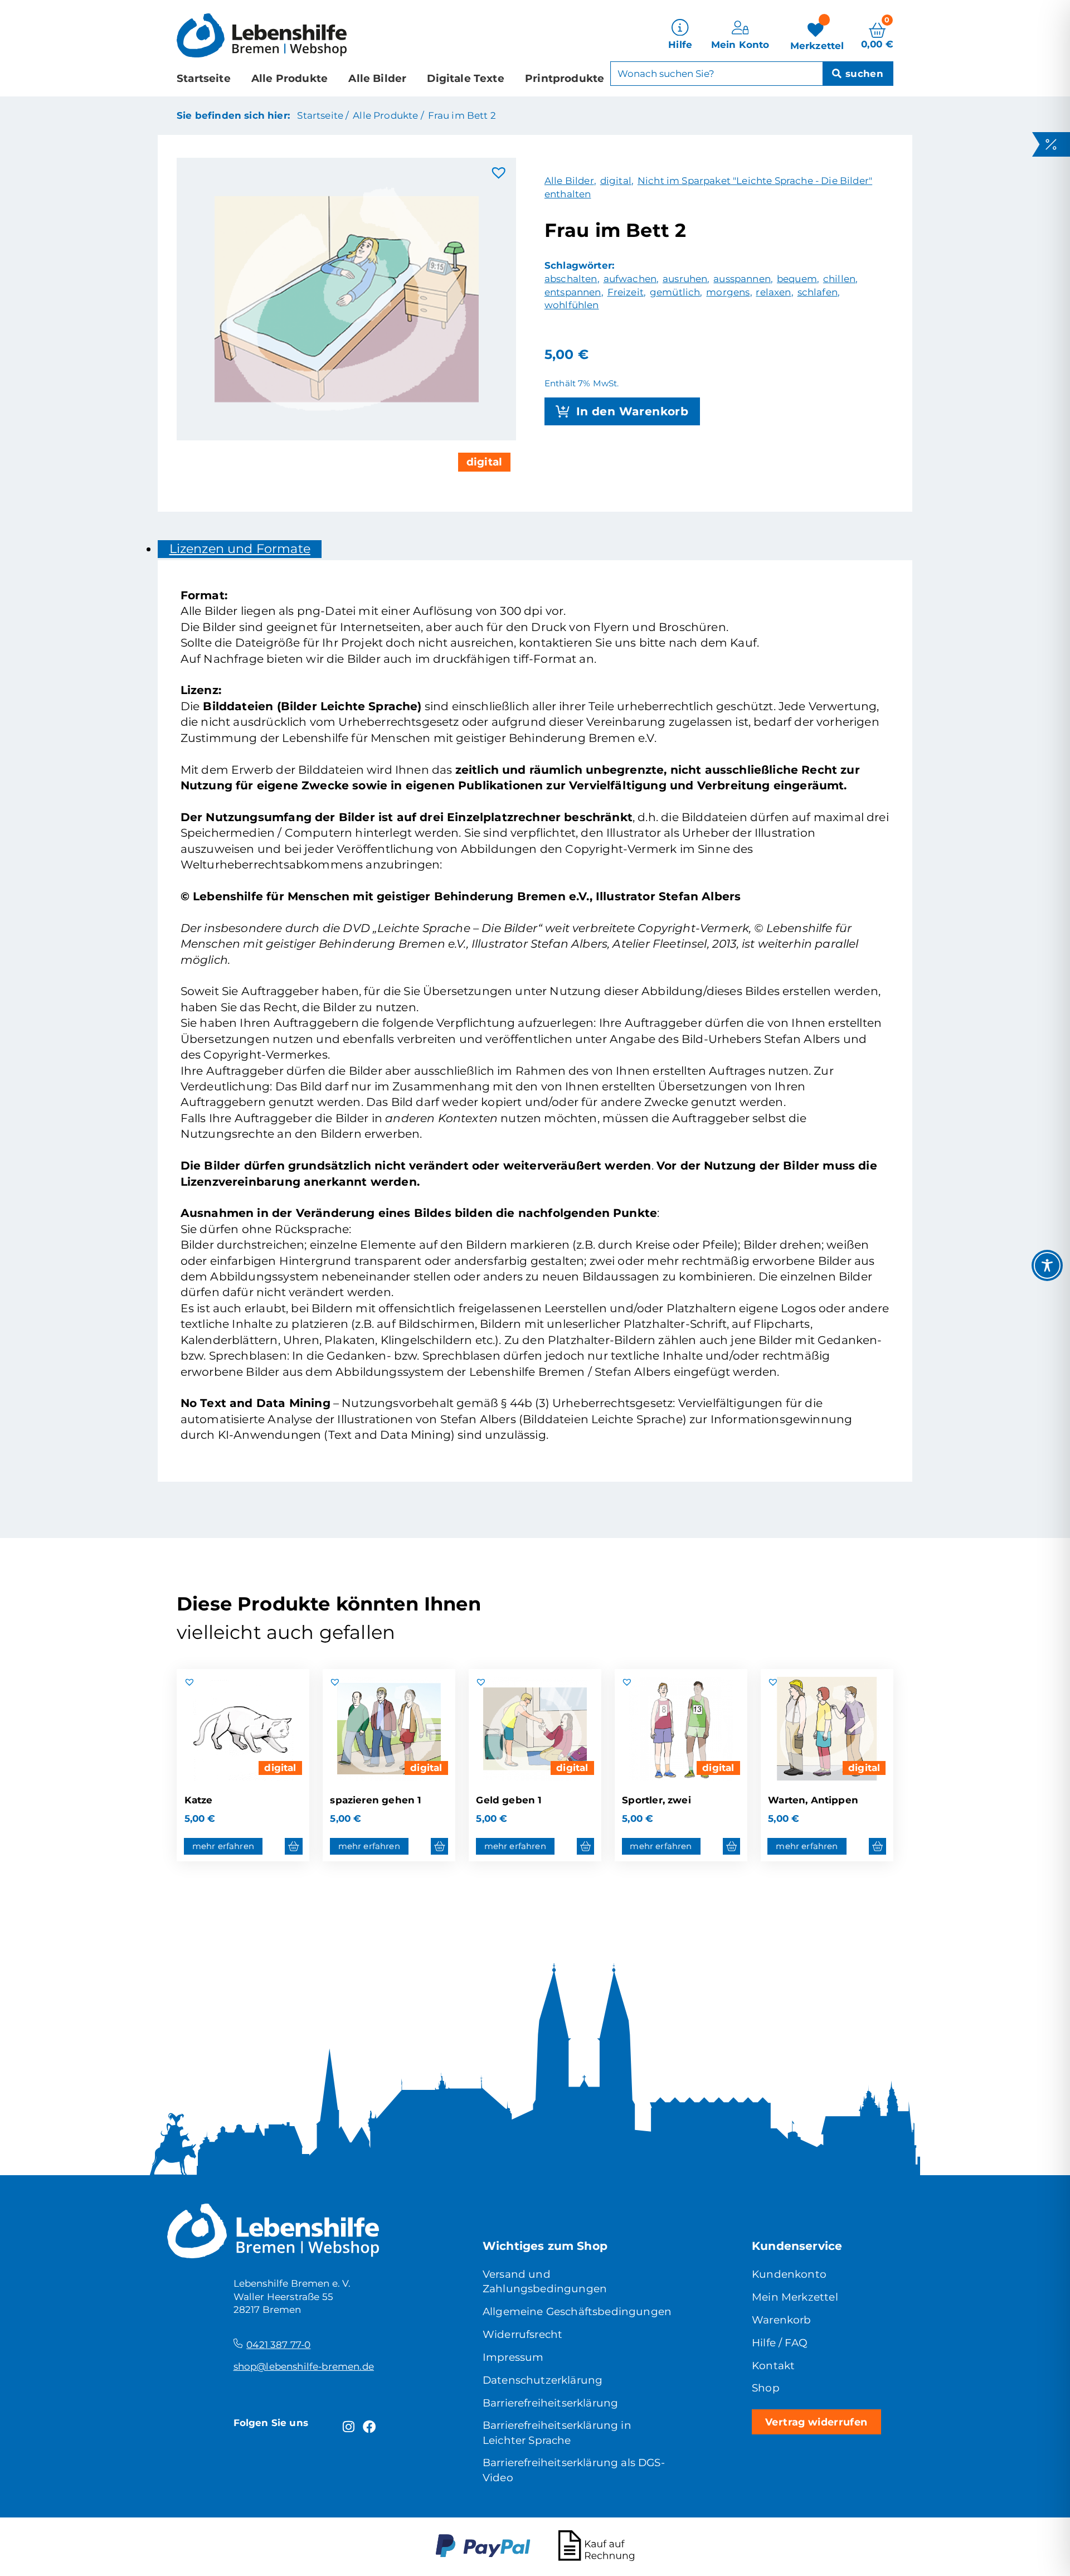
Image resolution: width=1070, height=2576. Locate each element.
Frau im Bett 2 (462, 115)
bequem (797, 279)
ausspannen (742, 279)
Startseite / (323, 115)
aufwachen (630, 279)
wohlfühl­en (572, 305)
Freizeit (626, 292)
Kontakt (773, 2366)
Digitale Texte (465, 78)
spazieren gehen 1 (376, 1800)
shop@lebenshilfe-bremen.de (304, 2366)
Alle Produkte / (388, 115)
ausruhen (685, 279)
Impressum (513, 2357)
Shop (766, 2388)
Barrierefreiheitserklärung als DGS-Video (574, 2470)
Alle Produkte (290, 78)
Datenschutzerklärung (543, 2380)
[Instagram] (349, 2427)
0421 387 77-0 (278, 2345)
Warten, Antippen (813, 1800)
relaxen (773, 292)
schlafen (818, 292)
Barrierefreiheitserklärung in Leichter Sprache (557, 2432)
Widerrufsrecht (522, 2334)
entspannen (573, 292)
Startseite (204, 78)
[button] (499, 173)
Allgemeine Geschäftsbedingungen (577, 2311)
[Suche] (858, 74)
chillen (839, 279)
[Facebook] (370, 2427)
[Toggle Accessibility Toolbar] (1047, 1265)
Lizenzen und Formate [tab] (240, 549)
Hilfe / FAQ (780, 2343)
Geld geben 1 (509, 1800)
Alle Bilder (377, 78)
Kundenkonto (789, 2274)
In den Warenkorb (633, 411)
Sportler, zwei (656, 1800)
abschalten (571, 279)
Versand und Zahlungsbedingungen (545, 2281)
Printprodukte (565, 78)
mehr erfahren (223, 1846)
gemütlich (675, 292)
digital (484, 462)
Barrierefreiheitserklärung (550, 2403)
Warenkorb (782, 2320)
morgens (728, 292)
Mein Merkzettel (795, 2297)
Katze (199, 1800)
